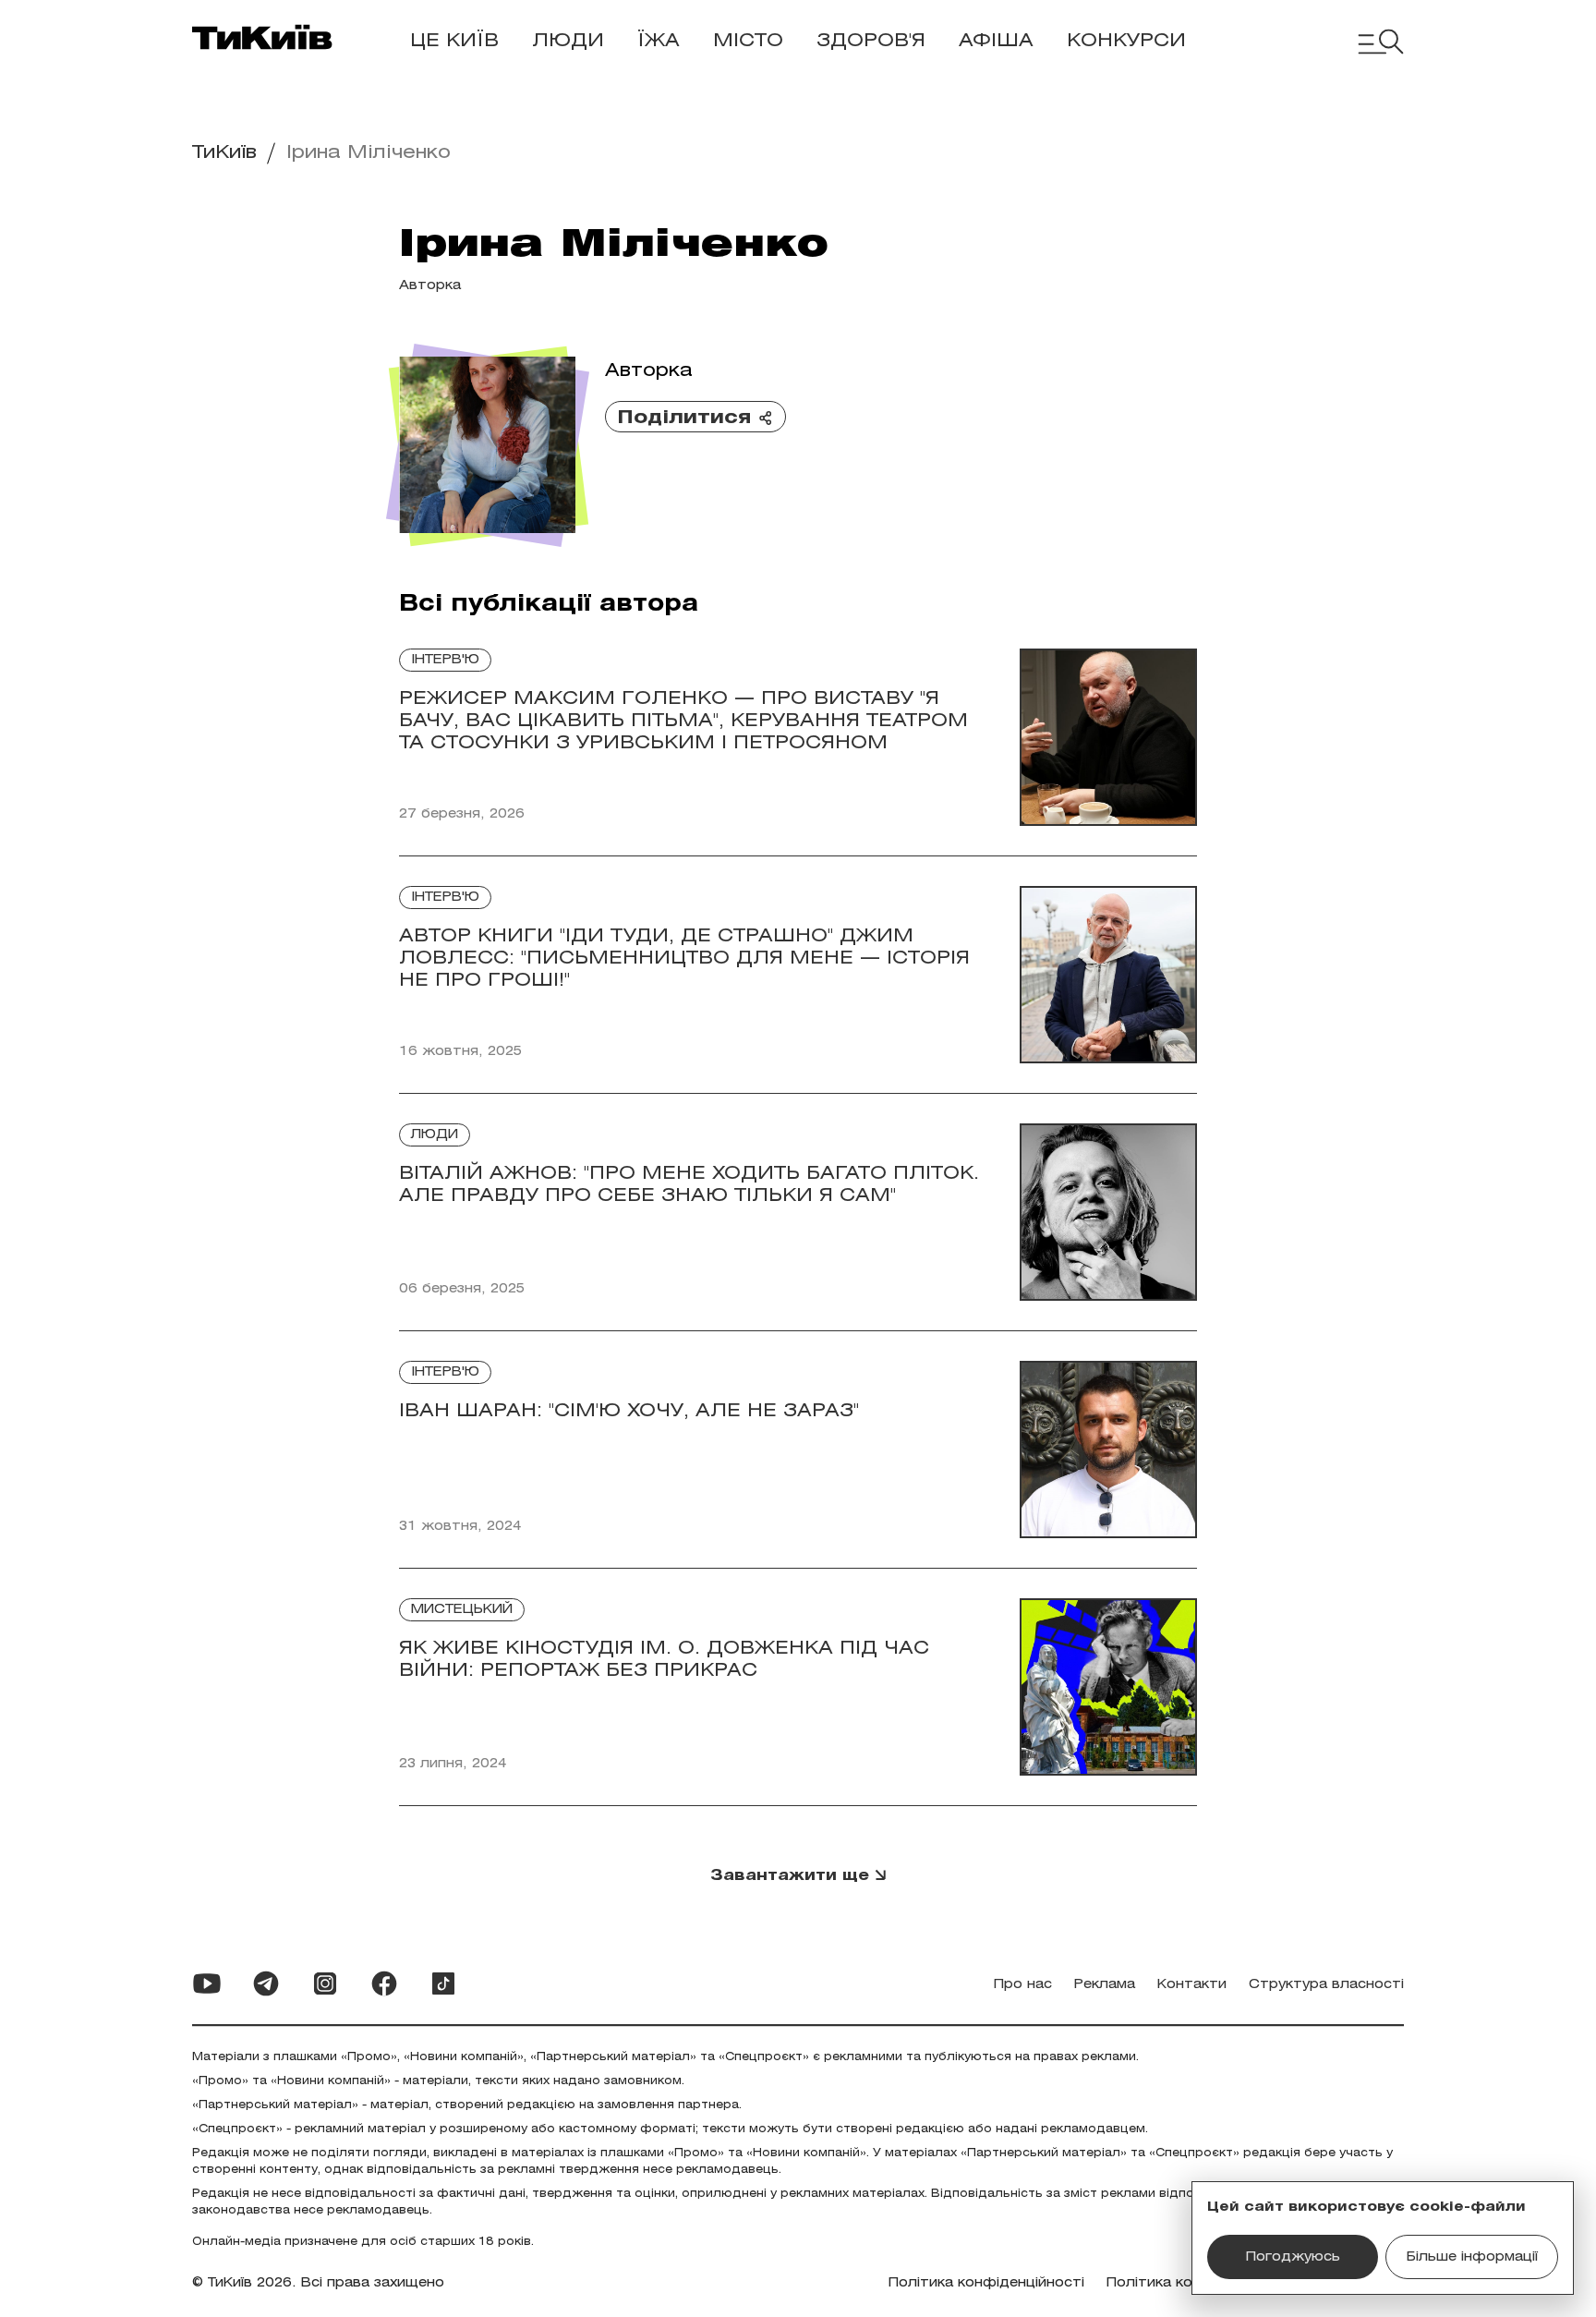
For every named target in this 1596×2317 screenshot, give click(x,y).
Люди (568, 41)
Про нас (1023, 1985)
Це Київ (454, 41)
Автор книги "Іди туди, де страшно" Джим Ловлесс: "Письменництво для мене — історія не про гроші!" (684, 958)
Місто (748, 41)
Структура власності (1326, 1985)
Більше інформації (1472, 2257)
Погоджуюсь (1293, 2257)
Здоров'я (871, 41)
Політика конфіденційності (986, 2283)
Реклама (1105, 1985)
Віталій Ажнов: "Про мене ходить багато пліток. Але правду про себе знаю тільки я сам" (689, 1185)
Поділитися (684, 418)
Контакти (1192, 1985)
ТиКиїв (224, 153)
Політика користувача (1187, 2283)
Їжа (659, 41)
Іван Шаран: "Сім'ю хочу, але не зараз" (629, 1411)
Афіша (996, 41)
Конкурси (1126, 41)
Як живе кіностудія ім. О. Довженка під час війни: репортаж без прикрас (664, 1660)
